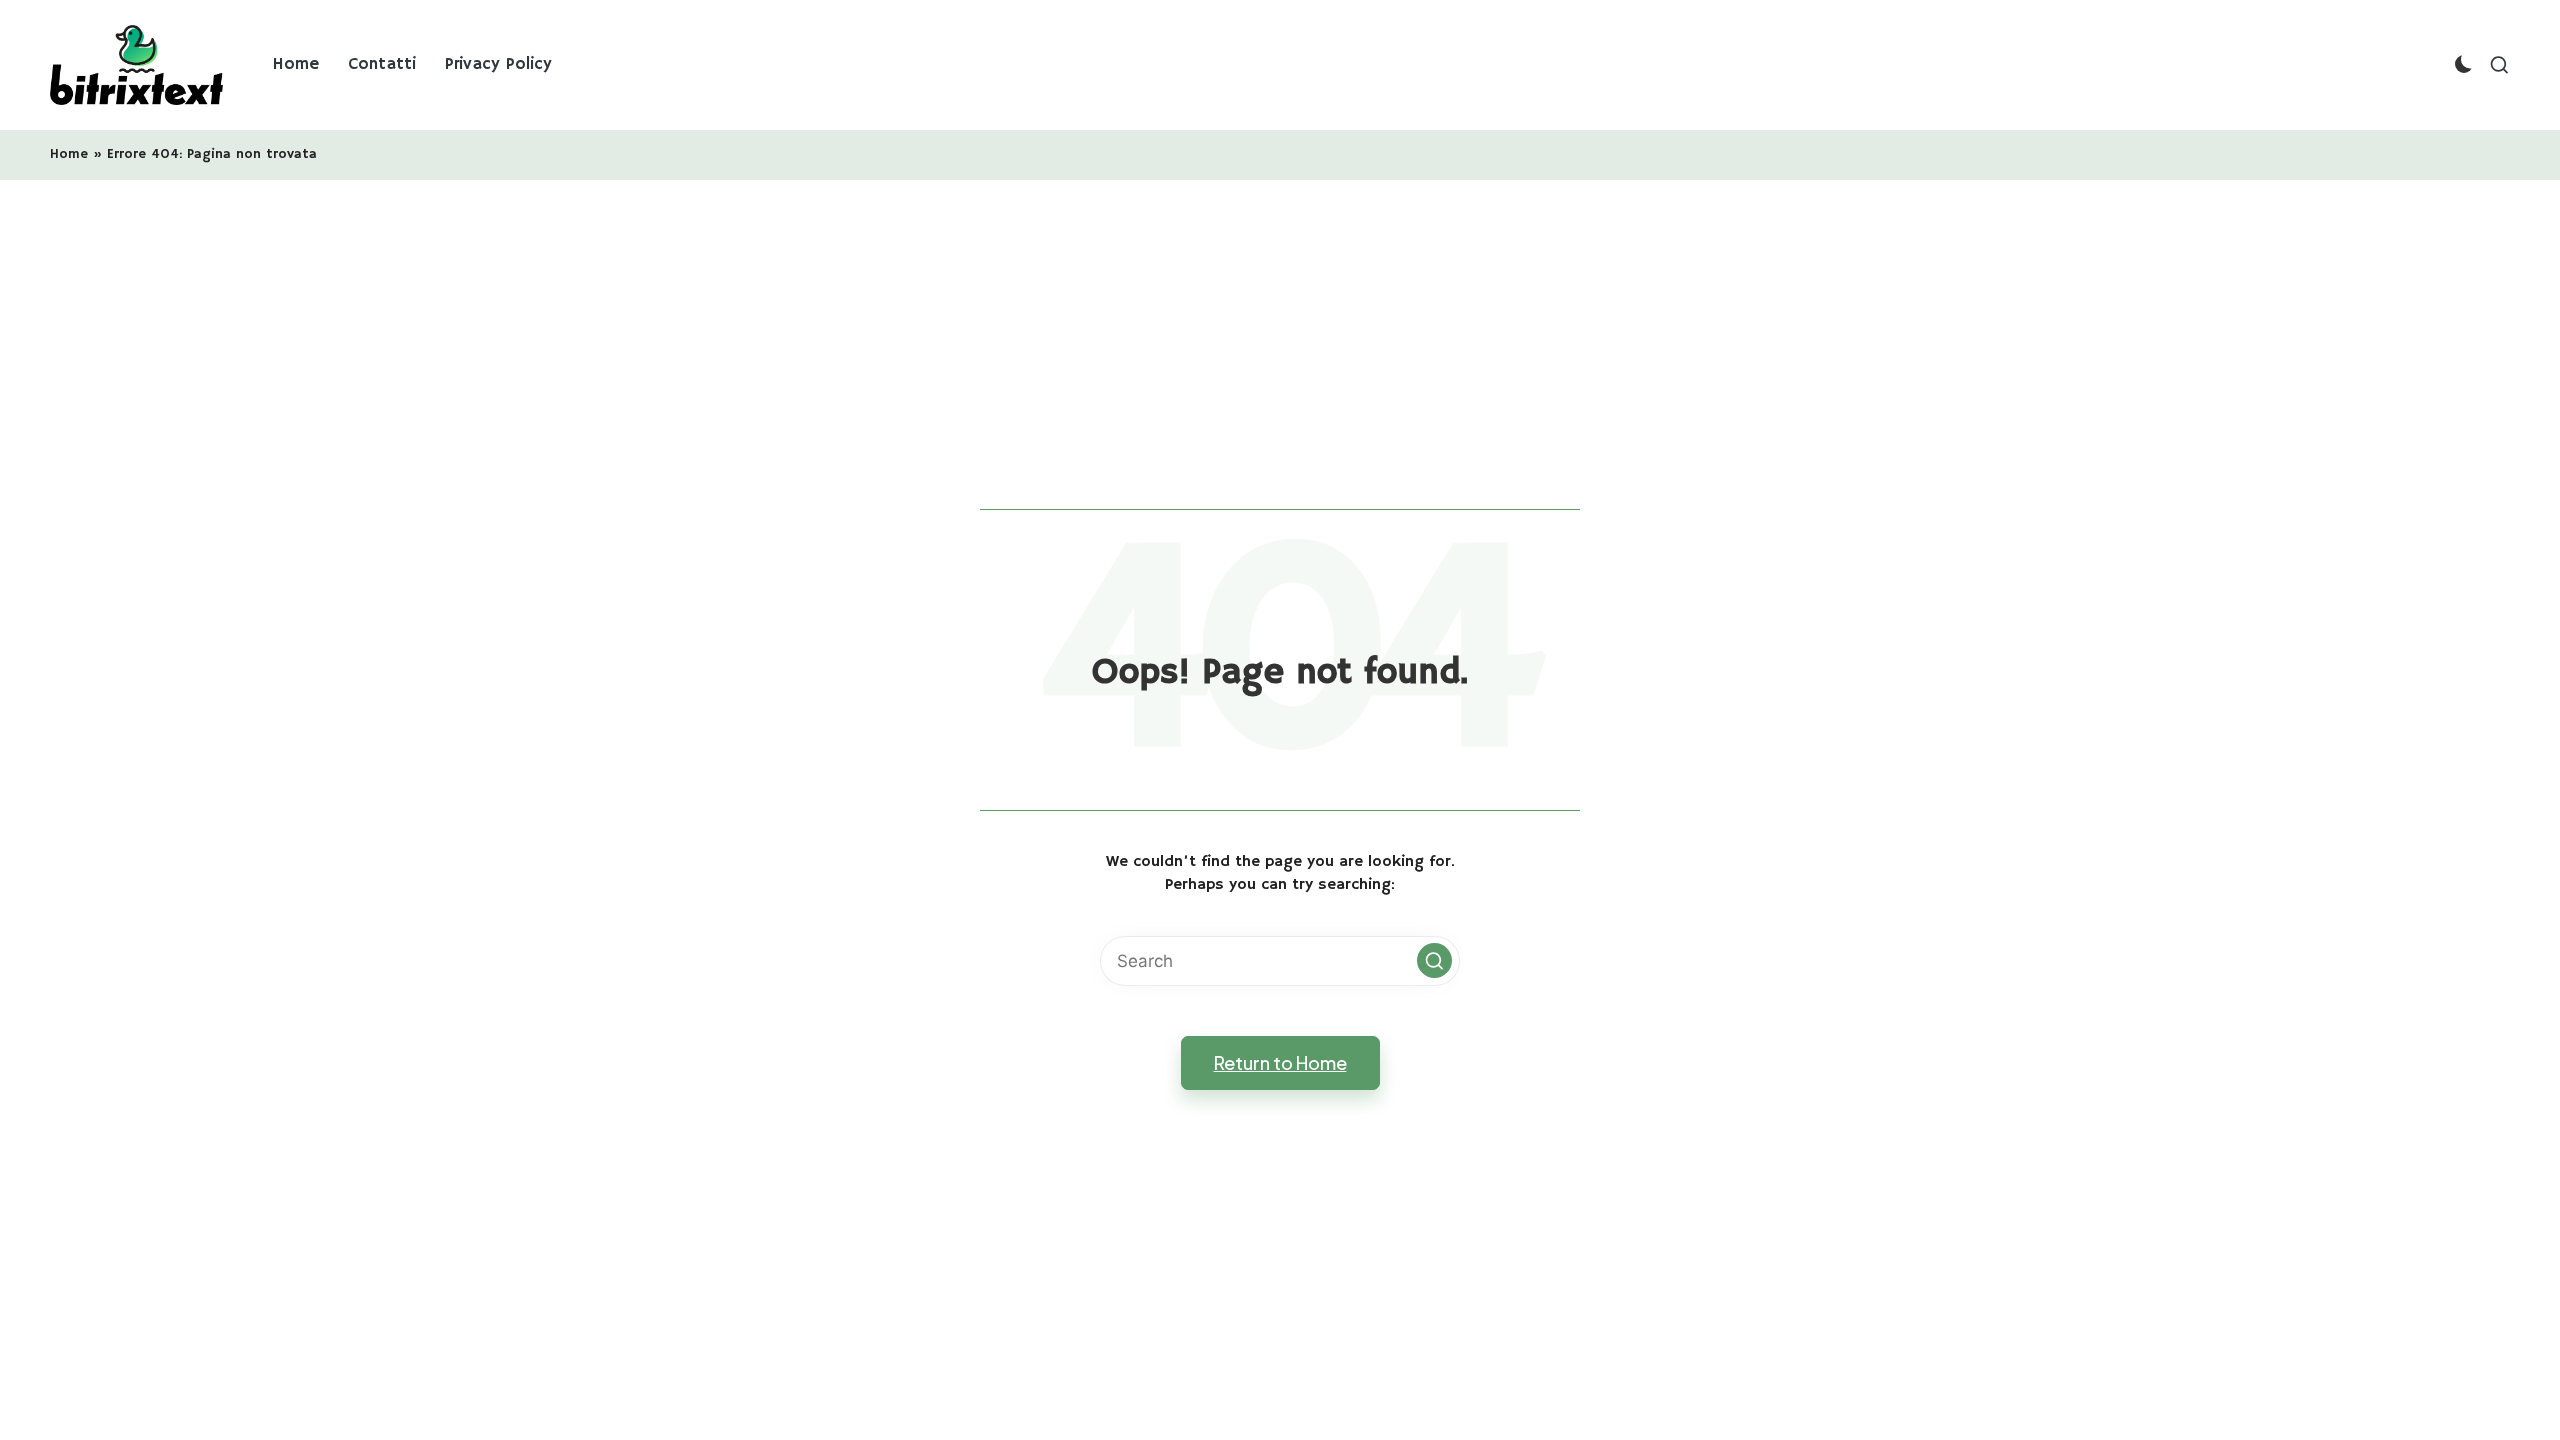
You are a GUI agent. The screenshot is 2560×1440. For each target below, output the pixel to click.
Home (69, 154)
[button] (1434, 960)
